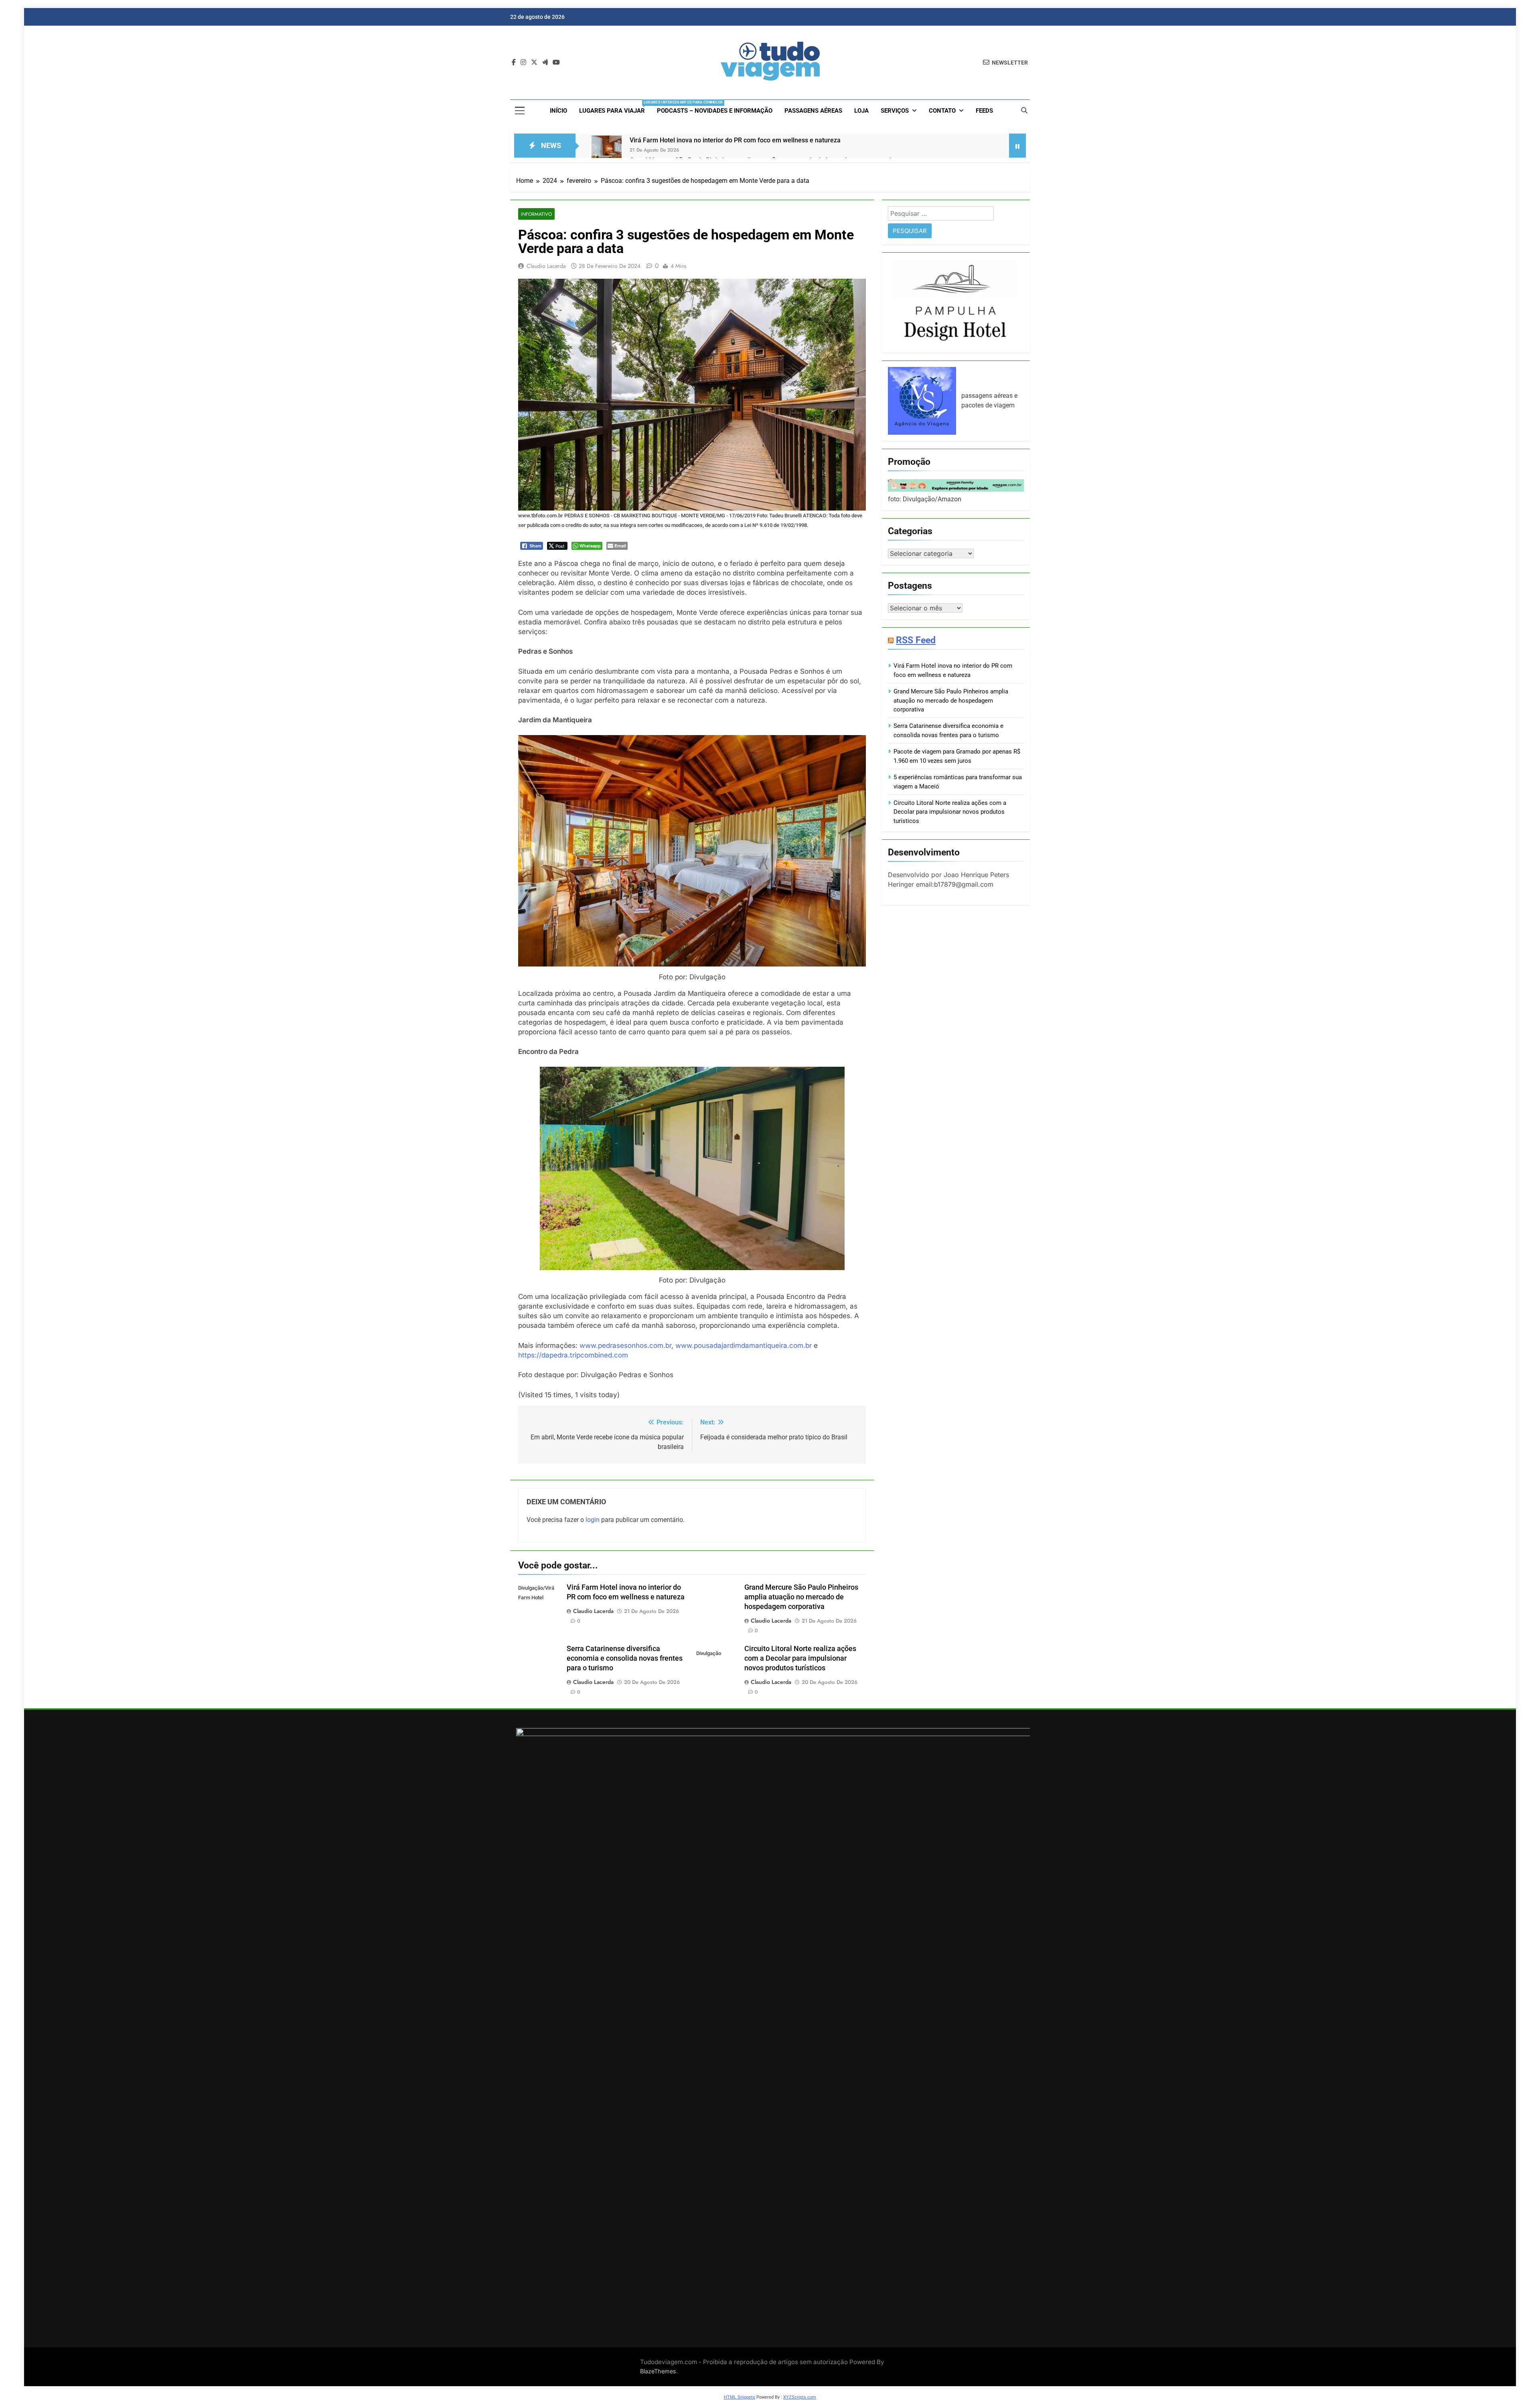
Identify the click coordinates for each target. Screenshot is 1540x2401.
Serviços (895, 111)
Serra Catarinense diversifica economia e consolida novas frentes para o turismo (625, 1658)
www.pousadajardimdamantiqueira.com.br (744, 1345)
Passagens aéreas (813, 111)
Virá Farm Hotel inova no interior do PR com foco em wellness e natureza (735, 140)
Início (558, 111)
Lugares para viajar (615, 107)
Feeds (984, 111)
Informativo (536, 214)
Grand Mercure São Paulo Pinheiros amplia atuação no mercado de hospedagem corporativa (801, 1597)
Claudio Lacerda (546, 266)
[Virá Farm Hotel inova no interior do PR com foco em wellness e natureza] (607, 151)
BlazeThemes (658, 2371)
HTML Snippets (740, 2397)
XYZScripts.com (800, 2397)
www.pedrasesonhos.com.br (625, 1345)
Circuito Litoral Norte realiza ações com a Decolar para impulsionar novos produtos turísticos (800, 1658)
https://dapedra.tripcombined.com (573, 1355)
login (593, 1520)
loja (861, 111)
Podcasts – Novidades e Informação (715, 111)
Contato (942, 111)
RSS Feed (916, 640)
